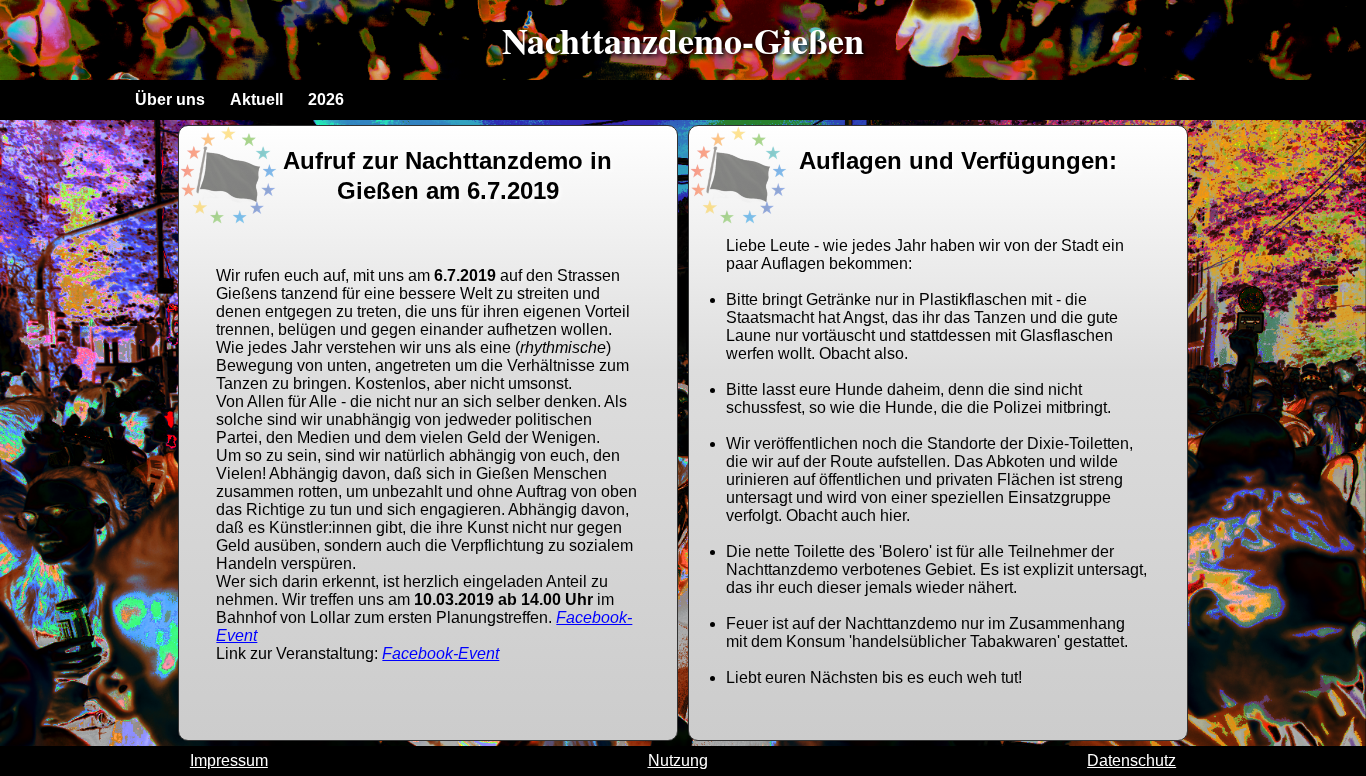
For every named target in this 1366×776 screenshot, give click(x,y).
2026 (326, 99)
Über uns (170, 99)
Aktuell (256, 99)
